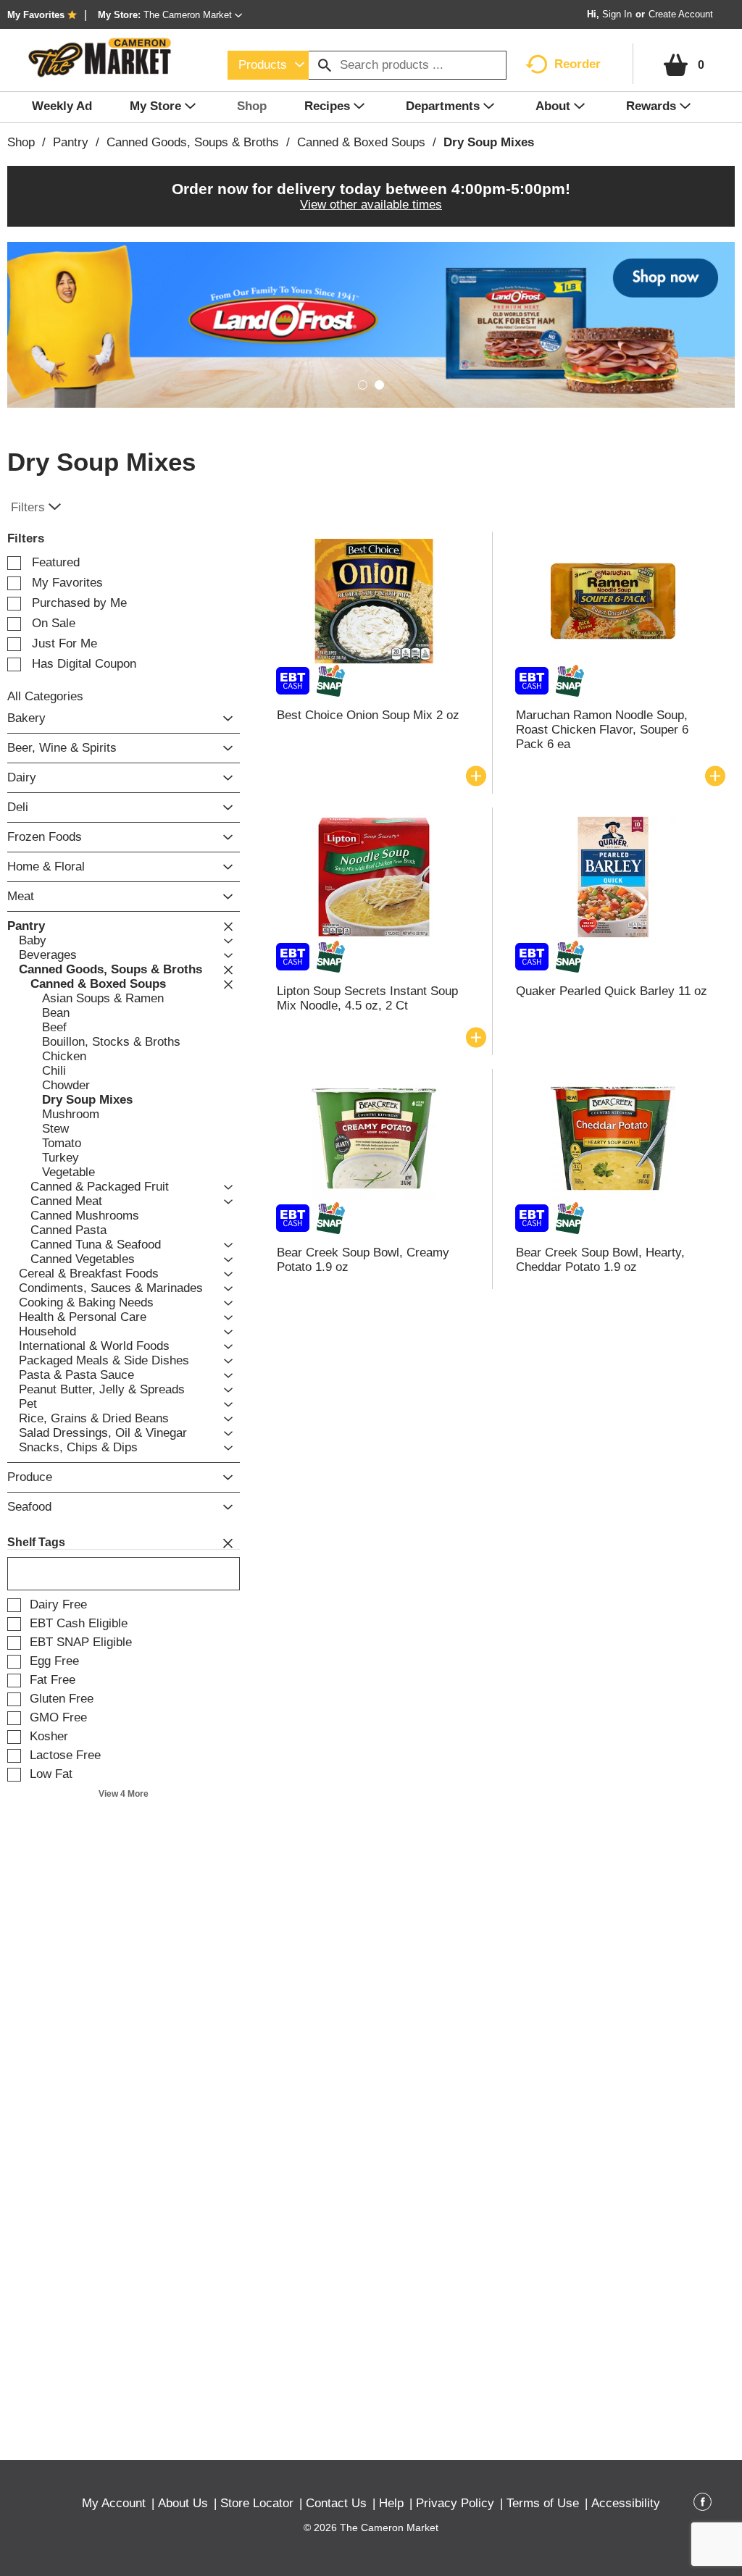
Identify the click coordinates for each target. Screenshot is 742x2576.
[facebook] (703, 2504)
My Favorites (36, 15)
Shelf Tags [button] (36, 1542)
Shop (21, 142)
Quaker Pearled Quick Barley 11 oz (612, 991)
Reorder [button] (578, 64)
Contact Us (336, 2503)
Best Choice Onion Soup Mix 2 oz (368, 715)
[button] (193, 15)
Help (391, 2503)
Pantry (71, 142)
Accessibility (626, 2503)
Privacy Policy (455, 2503)
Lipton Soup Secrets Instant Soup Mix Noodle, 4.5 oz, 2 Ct (367, 998)
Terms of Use (543, 2503)
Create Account (681, 14)
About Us (183, 2503)
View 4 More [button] (124, 1794)
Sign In (617, 14)
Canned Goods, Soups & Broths (193, 142)
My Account (114, 2503)
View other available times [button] (371, 205)
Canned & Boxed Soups (361, 142)
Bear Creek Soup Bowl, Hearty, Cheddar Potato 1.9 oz (600, 1260)
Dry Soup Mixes (489, 142)
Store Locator (257, 2503)
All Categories (45, 696)
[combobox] (268, 65)
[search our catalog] (325, 65)
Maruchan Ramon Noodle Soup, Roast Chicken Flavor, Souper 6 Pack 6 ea (602, 730)
